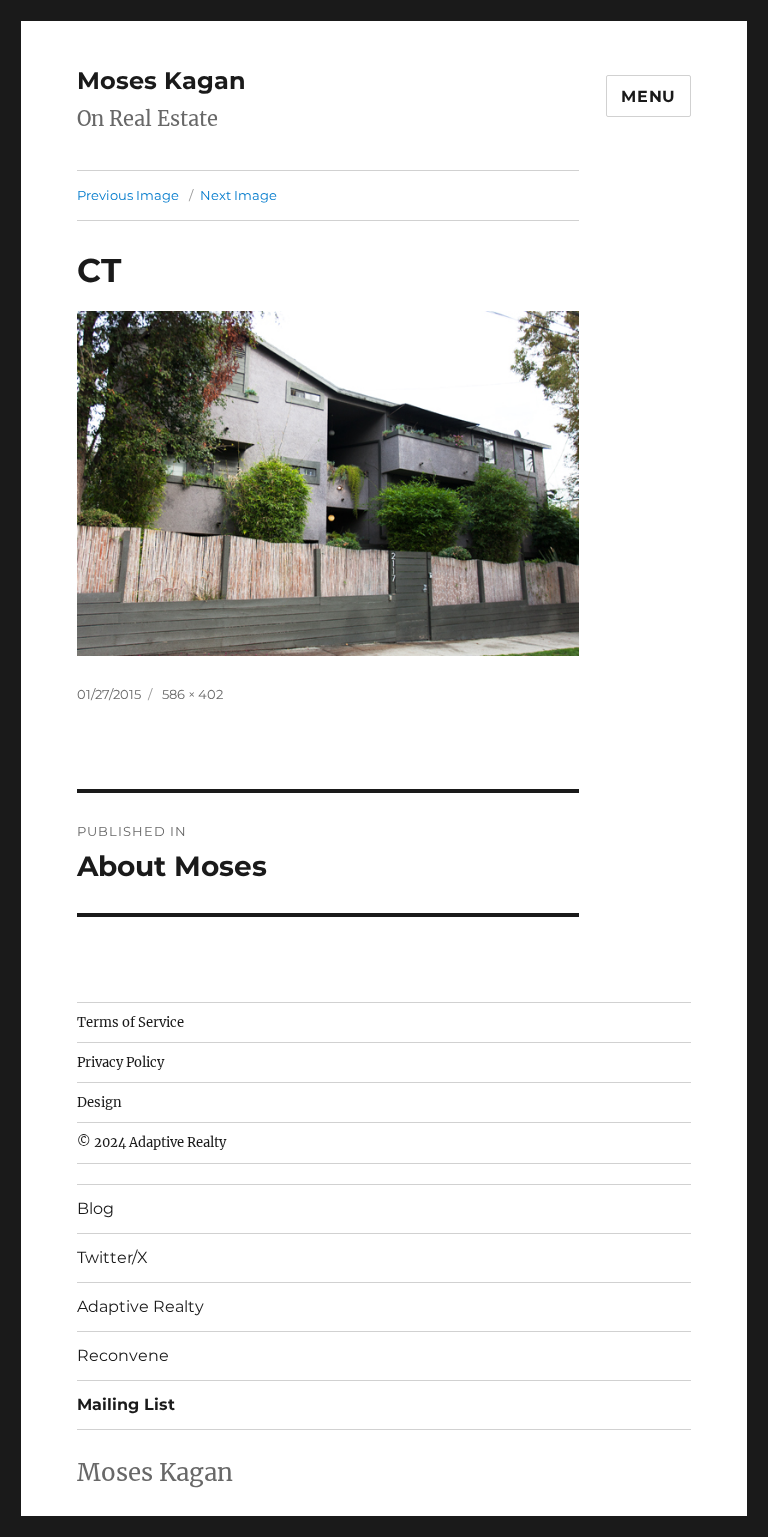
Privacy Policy (120, 1062)
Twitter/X (112, 1257)
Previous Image (128, 195)
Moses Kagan (161, 80)
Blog (95, 1208)
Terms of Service (130, 1022)
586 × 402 (192, 694)
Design (99, 1102)
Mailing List (126, 1404)
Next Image (238, 195)
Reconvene (123, 1355)
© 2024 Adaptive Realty (151, 1142)
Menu (648, 96)
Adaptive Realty (140, 1306)
